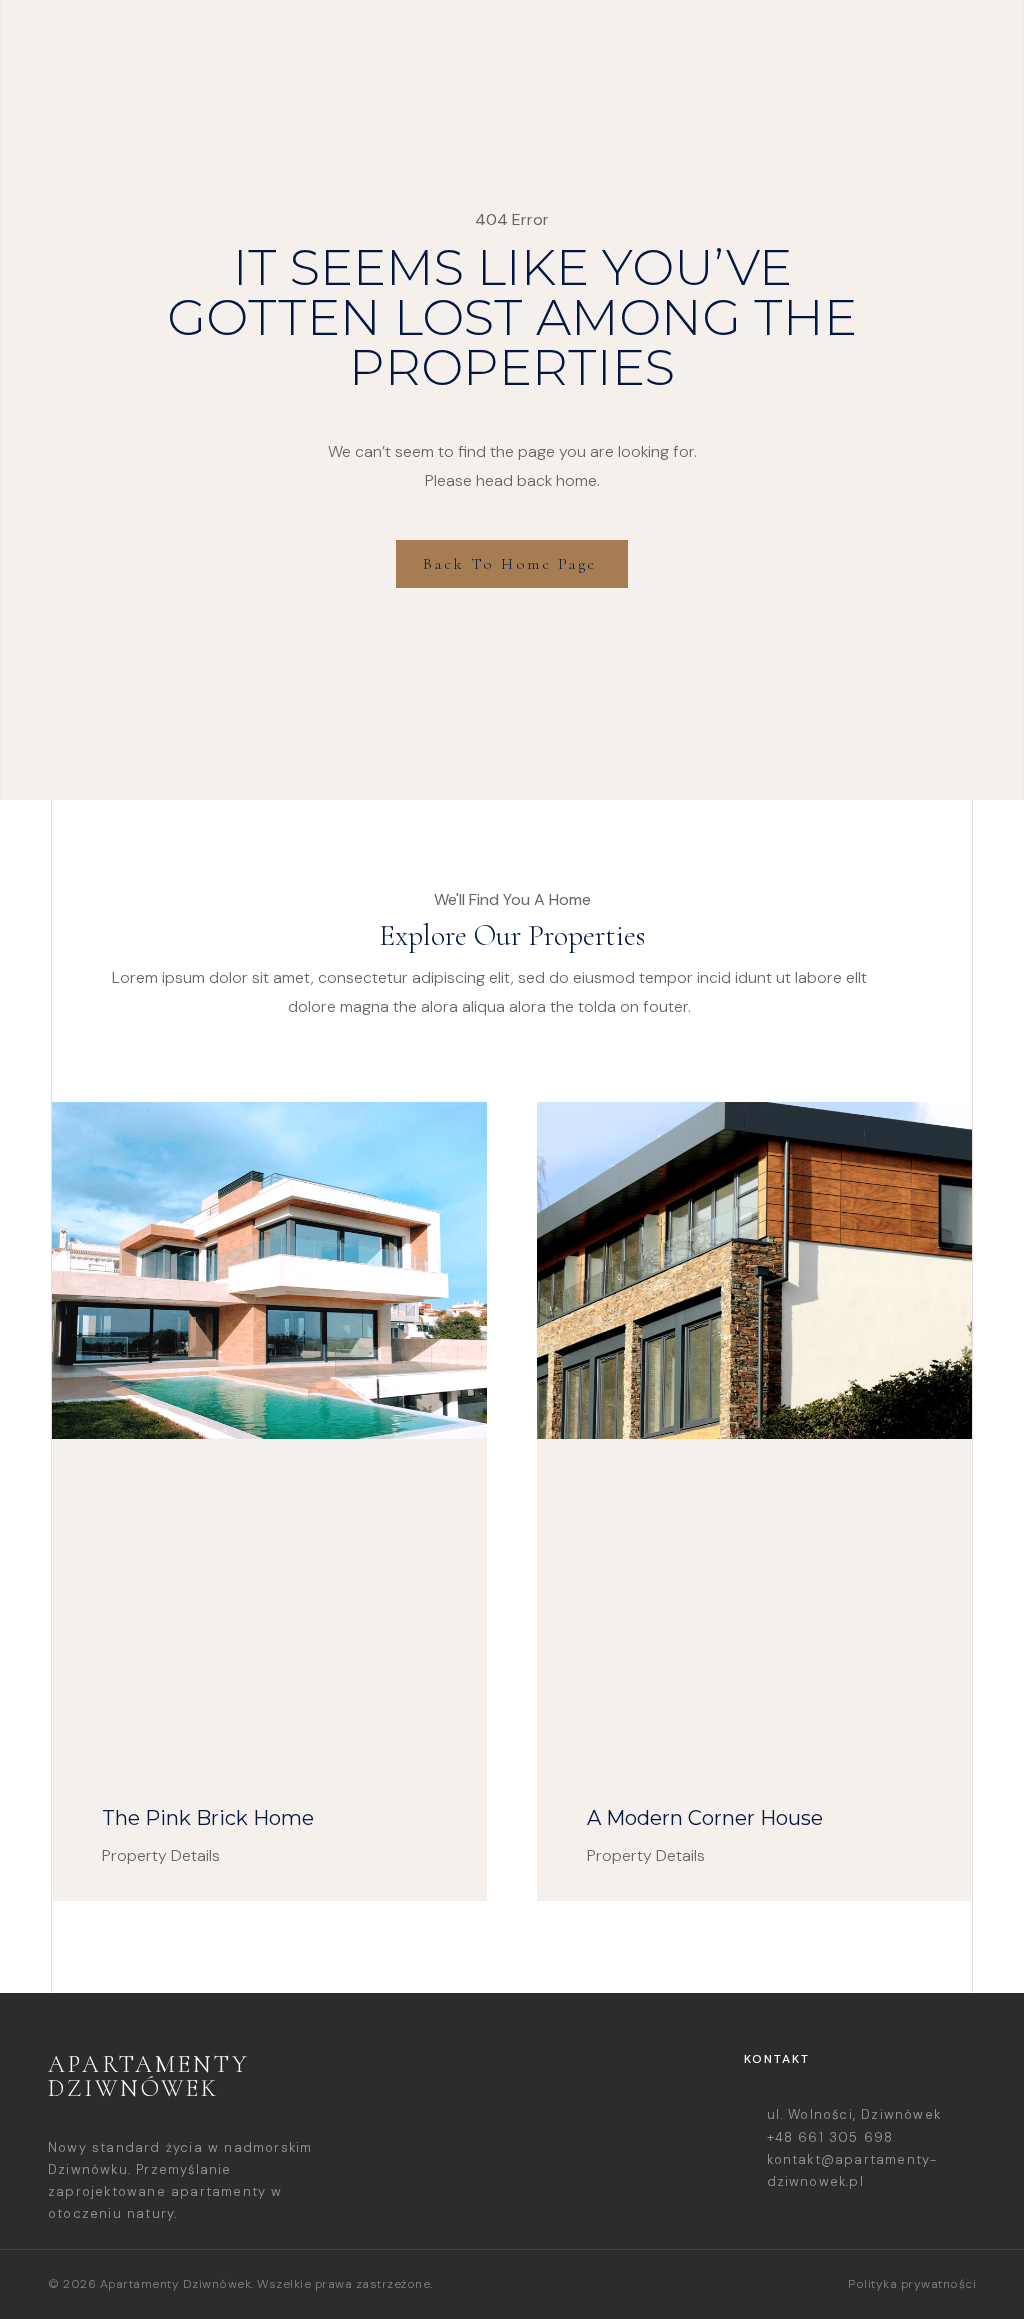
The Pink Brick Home (208, 1818)
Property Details (161, 1855)
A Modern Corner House (705, 1818)
